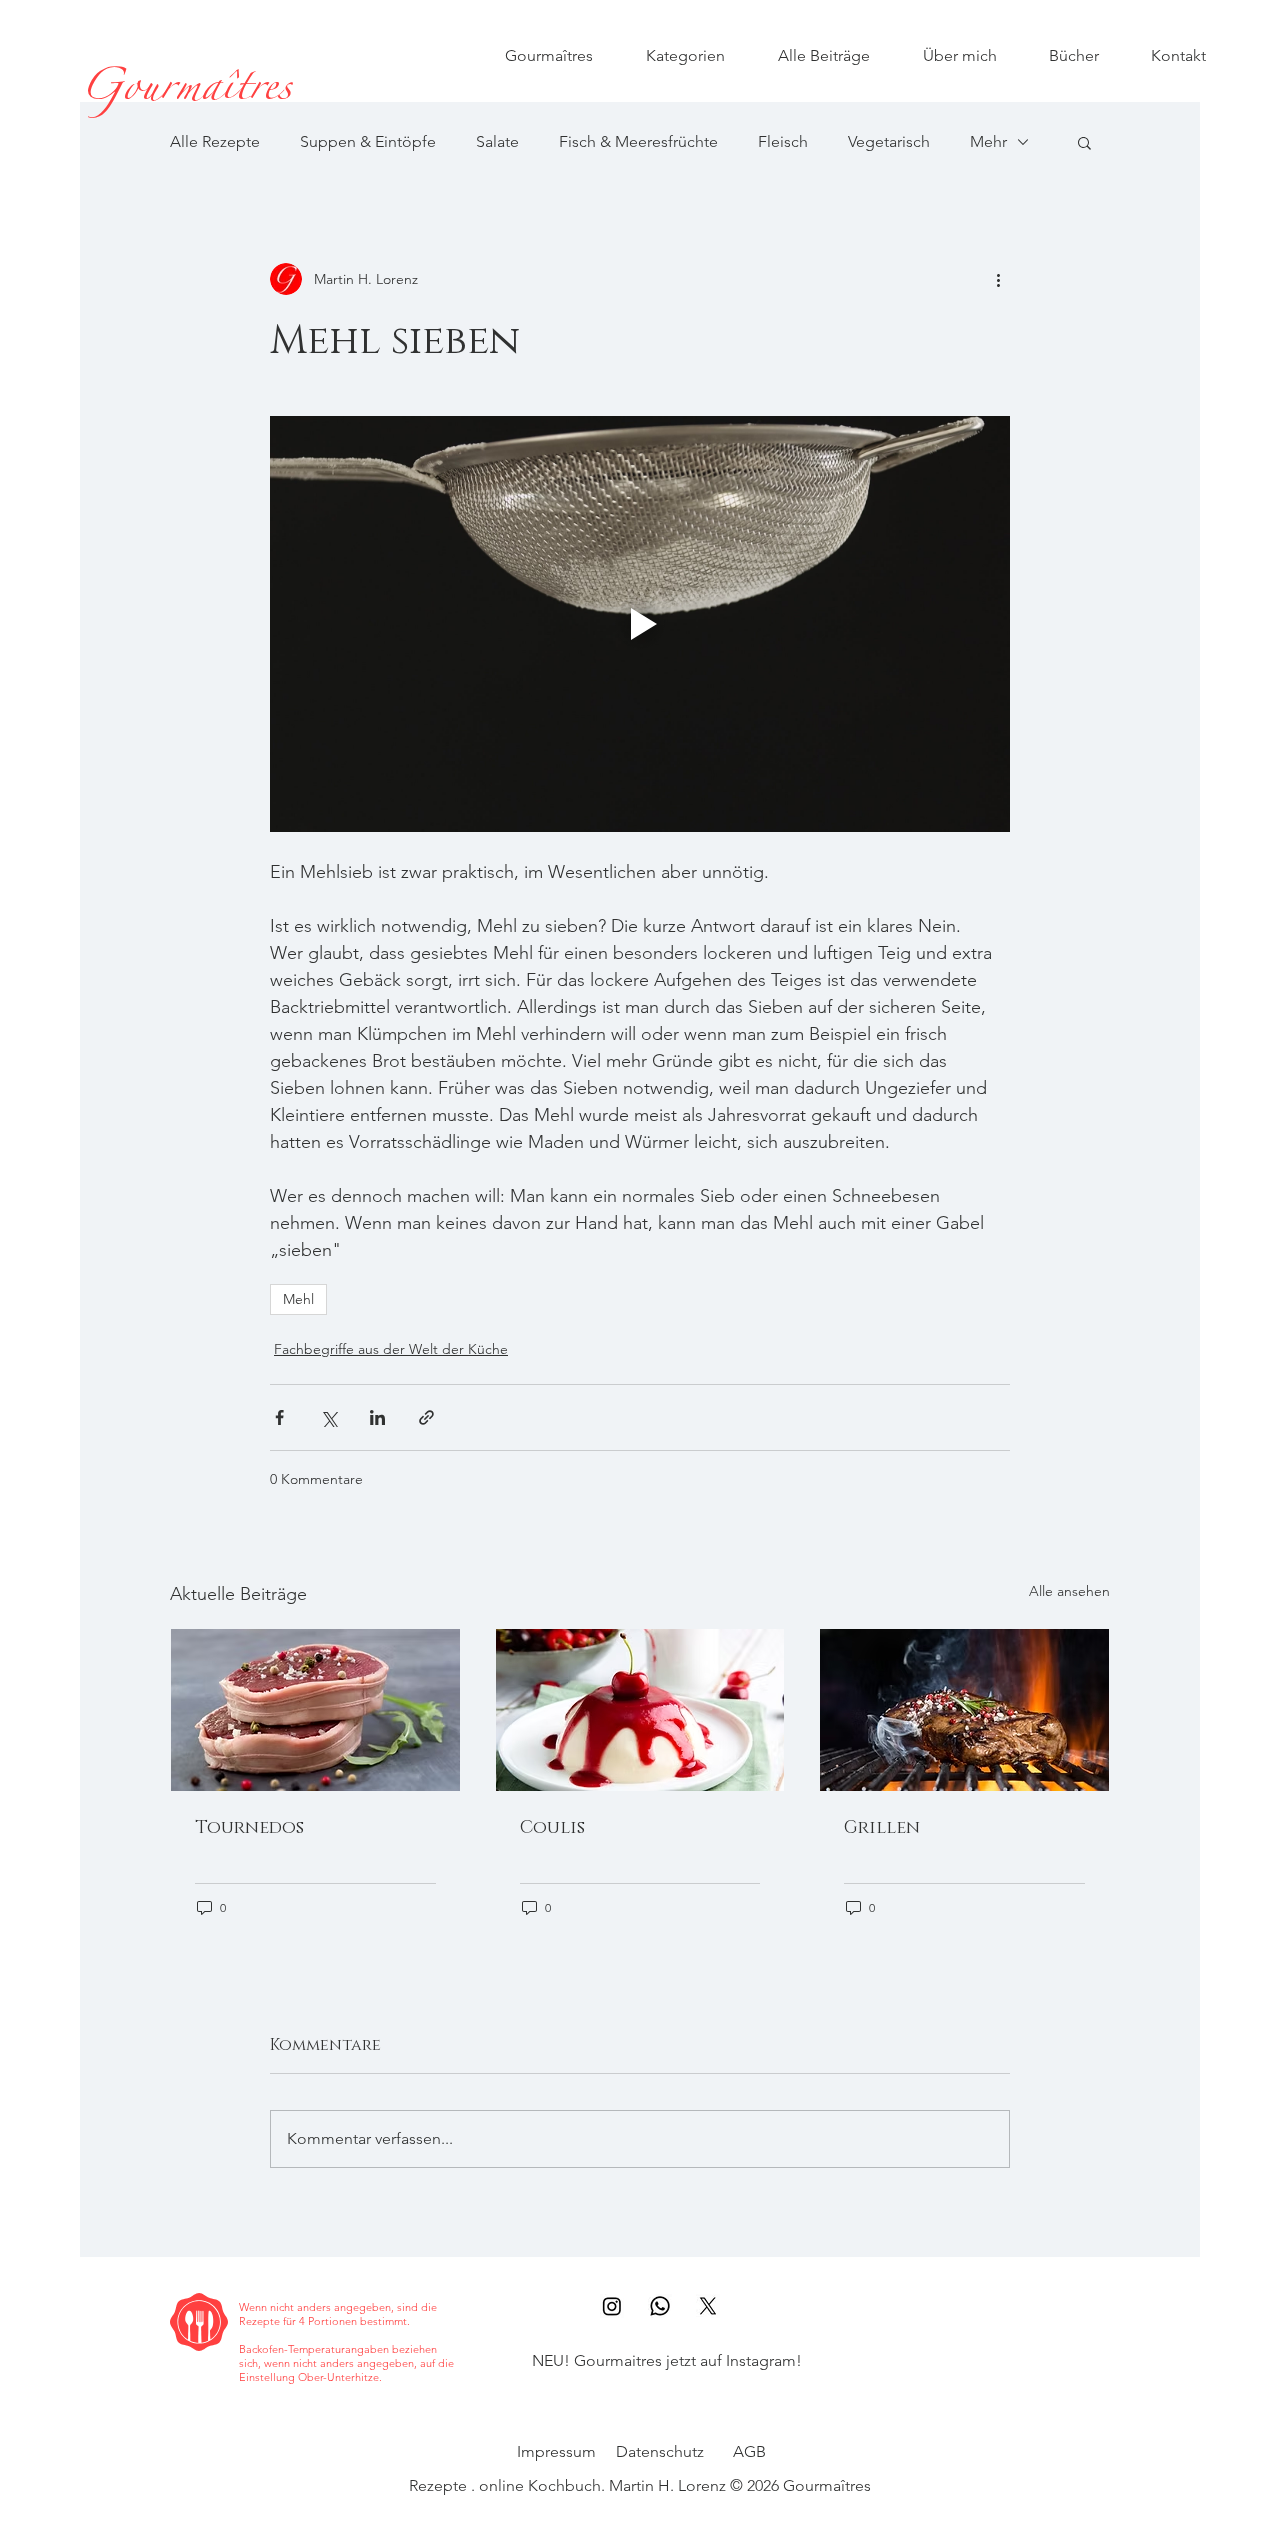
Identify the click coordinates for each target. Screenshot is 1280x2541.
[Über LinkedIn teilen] (377, 1417)
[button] (1084, 142)
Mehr (988, 141)
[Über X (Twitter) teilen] (328, 1417)
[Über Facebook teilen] (279, 1417)
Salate (497, 141)
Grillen (882, 1828)
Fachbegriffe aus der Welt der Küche (391, 1349)
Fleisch (783, 141)
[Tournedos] (315, 1710)
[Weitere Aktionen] (998, 279)
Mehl (298, 1299)
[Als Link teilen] (426, 1417)
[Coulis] (640, 1710)
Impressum (556, 2451)
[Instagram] (612, 2306)
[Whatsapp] (660, 2306)
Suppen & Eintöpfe (368, 141)
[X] (708, 2306)
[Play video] (640, 624)
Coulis (552, 1828)
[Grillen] (964, 1710)
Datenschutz (660, 2451)
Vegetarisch (889, 141)
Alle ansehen (1069, 1591)
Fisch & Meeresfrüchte (638, 141)
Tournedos (249, 1828)
